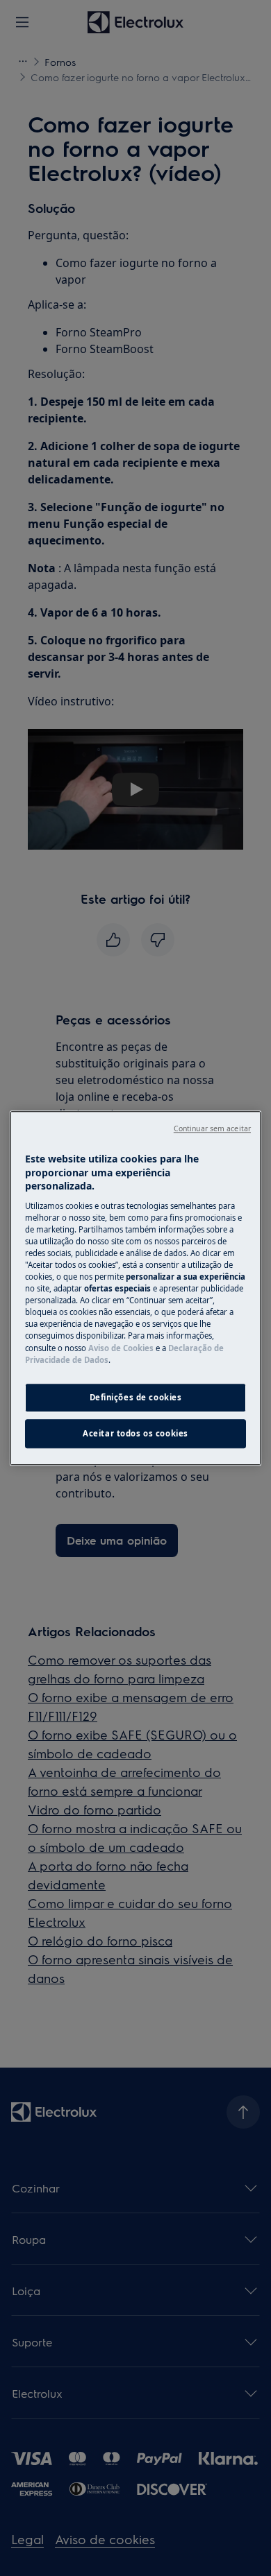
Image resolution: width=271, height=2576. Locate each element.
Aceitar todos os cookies (135, 1433)
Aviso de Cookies (121, 1348)
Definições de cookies (136, 1397)
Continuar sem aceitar (212, 1128)
